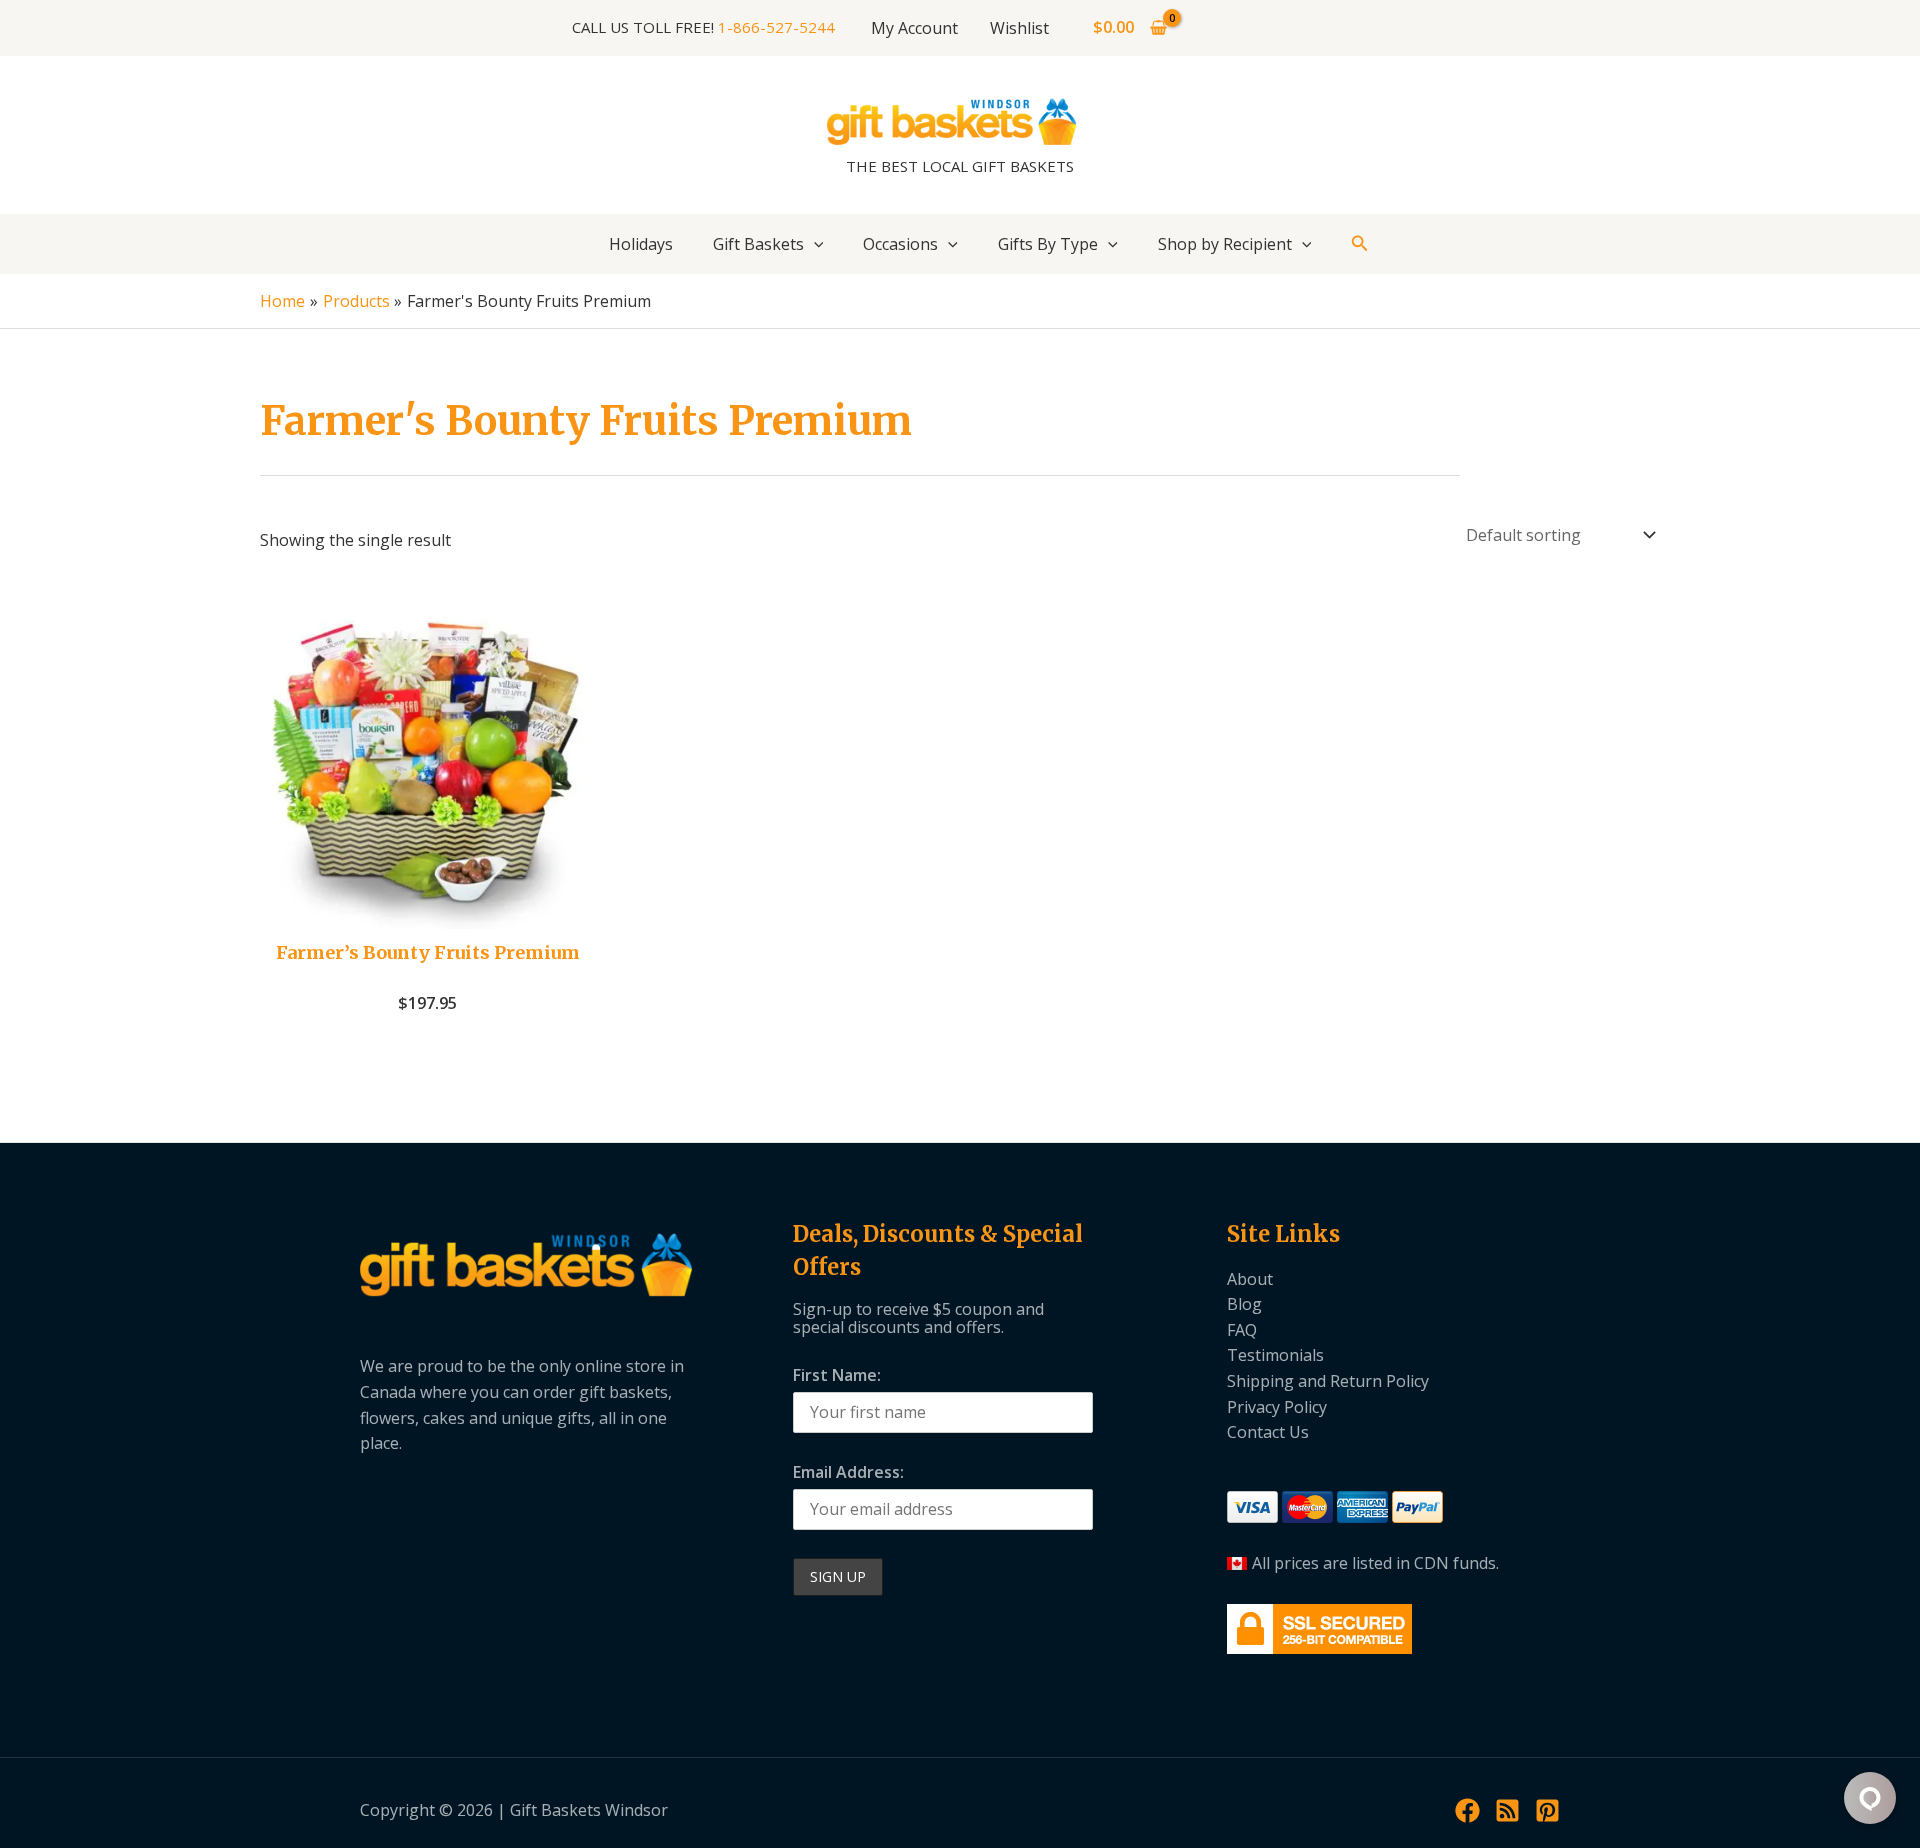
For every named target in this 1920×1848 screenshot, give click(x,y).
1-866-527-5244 (776, 27)
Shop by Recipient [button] (1225, 244)
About (1250, 1279)
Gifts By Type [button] (1048, 244)
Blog (1244, 1304)
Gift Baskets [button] (758, 244)
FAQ (1242, 1330)
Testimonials (1275, 1355)
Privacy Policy (1277, 1407)
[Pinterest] (1547, 1810)
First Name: (837, 1375)
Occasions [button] (900, 244)
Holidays (641, 244)
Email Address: (848, 1472)
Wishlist (1019, 28)
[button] (814, 244)
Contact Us (1268, 1432)
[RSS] (1507, 1810)
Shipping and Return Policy (1328, 1381)
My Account (914, 28)
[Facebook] (1467, 1810)
